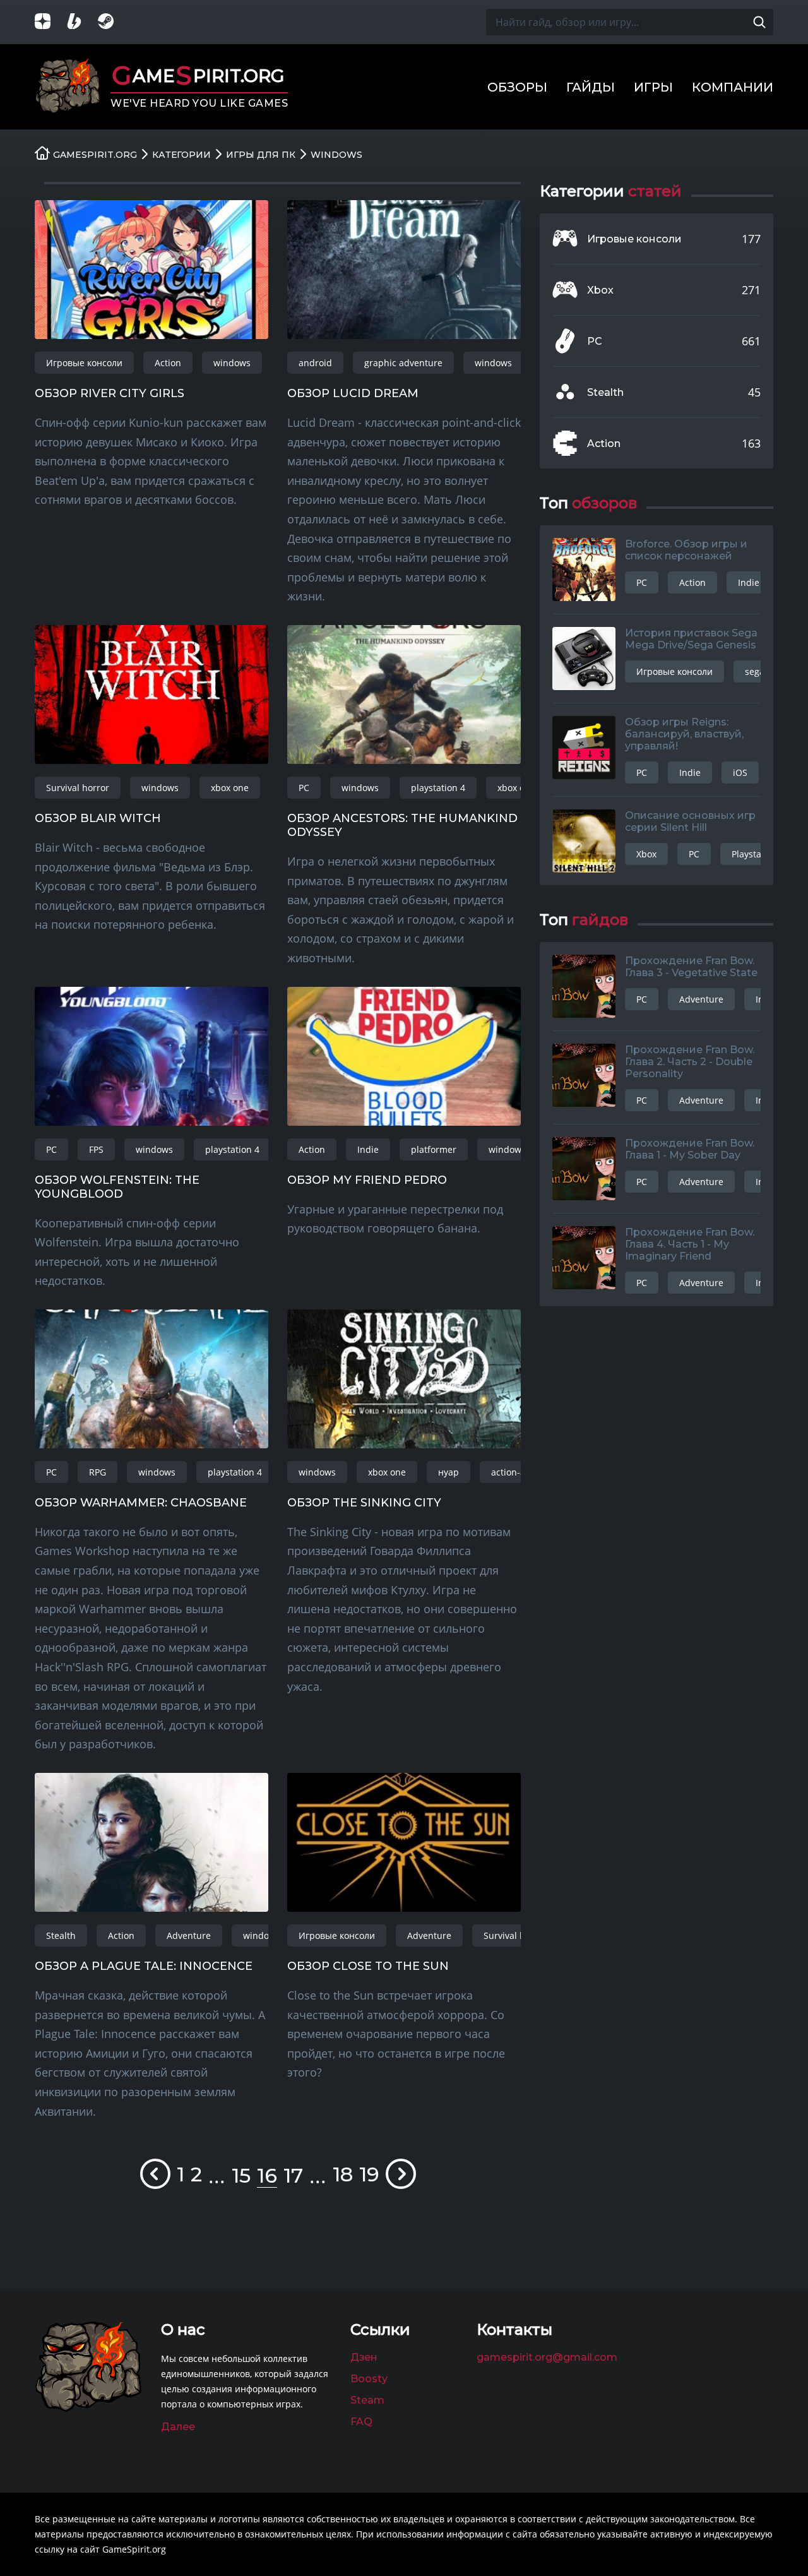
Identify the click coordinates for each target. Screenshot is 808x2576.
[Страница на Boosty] (82, 22)
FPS (96, 1149)
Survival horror (78, 788)
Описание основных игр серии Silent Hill (690, 821)
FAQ (361, 2422)
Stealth (61, 1935)
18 (343, 2174)
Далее (178, 2427)
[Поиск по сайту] (759, 22)
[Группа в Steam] (114, 22)
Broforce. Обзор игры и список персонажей (686, 550)
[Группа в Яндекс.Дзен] (50, 22)
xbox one (230, 788)
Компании (733, 87)
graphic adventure (403, 363)
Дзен (364, 2357)
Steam (367, 2400)
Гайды (591, 87)
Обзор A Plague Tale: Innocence (144, 1966)
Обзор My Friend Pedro (367, 1180)
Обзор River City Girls (110, 393)
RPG (98, 1472)
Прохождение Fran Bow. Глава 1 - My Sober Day (690, 1149)
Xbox (600, 290)
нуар (449, 1472)
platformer (434, 1149)
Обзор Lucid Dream (353, 393)
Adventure (189, 1935)
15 (241, 2175)
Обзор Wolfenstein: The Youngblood (117, 1187)
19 (369, 2174)
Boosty (369, 2379)
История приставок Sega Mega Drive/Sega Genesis (691, 639)
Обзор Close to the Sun (368, 1966)
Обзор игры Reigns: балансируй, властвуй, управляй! (684, 734)
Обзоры (517, 87)
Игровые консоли (84, 363)
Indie (368, 1149)
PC (304, 788)
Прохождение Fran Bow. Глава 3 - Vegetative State (691, 967)
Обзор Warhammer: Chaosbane (141, 1503)
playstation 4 (438, 788)
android (315, 363)
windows (232, 363)
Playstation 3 (758, 854)
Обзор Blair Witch (98, 818)
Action (168, 363)
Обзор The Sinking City (364, 1503)
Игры (653, 87)
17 (293, 2175)
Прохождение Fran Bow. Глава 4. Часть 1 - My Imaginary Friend (690, 1244)
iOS (740, 772)
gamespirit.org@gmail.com (547, 2357)
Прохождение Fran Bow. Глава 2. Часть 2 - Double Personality (690, 1062)
